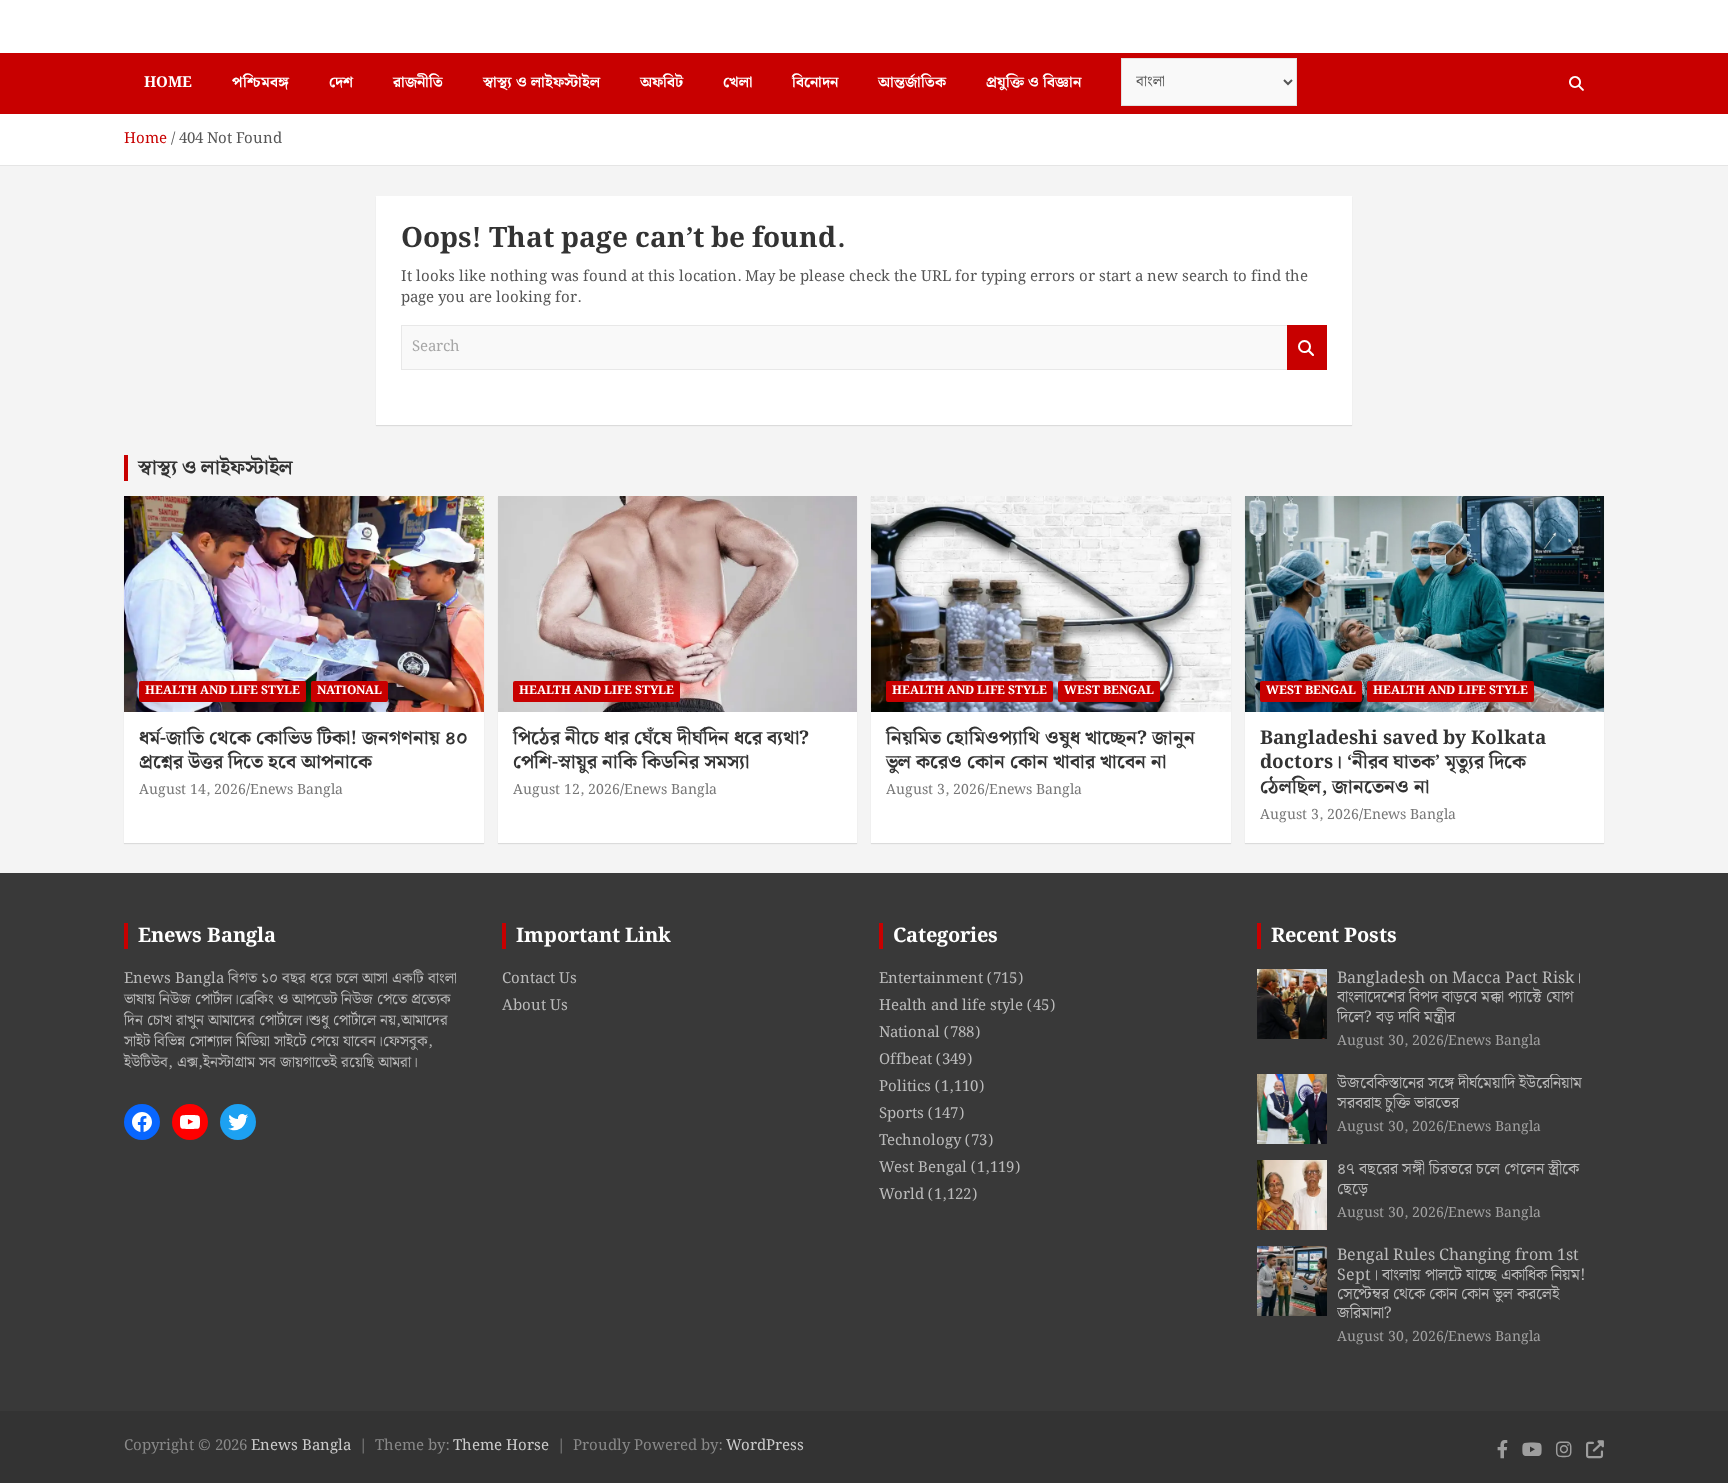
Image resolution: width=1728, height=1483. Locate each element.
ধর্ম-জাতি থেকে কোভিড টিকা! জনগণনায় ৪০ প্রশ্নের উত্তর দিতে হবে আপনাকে (303, 751)
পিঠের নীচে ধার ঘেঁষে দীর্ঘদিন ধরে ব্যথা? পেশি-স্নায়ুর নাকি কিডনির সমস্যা (661, 751)
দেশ (341, 83)
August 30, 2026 (1390, 1041)
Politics (905, 1087)
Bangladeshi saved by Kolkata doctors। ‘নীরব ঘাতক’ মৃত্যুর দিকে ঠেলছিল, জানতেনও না (1403, 763)
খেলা (737, 83)
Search (1307, 347)
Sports (901, 1114)
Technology (920, 1141)
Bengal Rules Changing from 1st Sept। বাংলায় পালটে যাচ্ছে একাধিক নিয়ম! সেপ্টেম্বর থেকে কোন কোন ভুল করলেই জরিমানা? (1461, 1284)
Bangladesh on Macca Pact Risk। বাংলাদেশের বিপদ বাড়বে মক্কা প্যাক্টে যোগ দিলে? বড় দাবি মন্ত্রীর (1459, 997)
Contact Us (539, 979)
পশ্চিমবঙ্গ (260, 83)
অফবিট (661, 83)
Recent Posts (1334, 936)
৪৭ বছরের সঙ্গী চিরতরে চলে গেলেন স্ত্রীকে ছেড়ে (1458, 1179)
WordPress (765, 1446)
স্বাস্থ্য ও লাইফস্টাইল (541, 83)
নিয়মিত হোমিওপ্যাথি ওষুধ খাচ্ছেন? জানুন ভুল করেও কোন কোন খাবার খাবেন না (1040, 751)
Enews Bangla (296, 790)
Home (168, 83)
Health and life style (222, 690)
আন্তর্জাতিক (912, 83)
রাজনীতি (418, 83)
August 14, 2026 (192, 790)
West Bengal (1109, 690)
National (349, 690)
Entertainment (931, 979)
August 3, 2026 (935, 790)
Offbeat (905, 1060)
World (901, 1195)
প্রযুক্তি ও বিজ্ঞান (1033, 83)
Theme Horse (501, 1446)
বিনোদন (815, 83)
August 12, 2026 (566, 790)
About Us (535, 1006)
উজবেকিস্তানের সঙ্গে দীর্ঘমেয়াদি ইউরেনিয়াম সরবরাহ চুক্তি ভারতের (1459, 1093)
